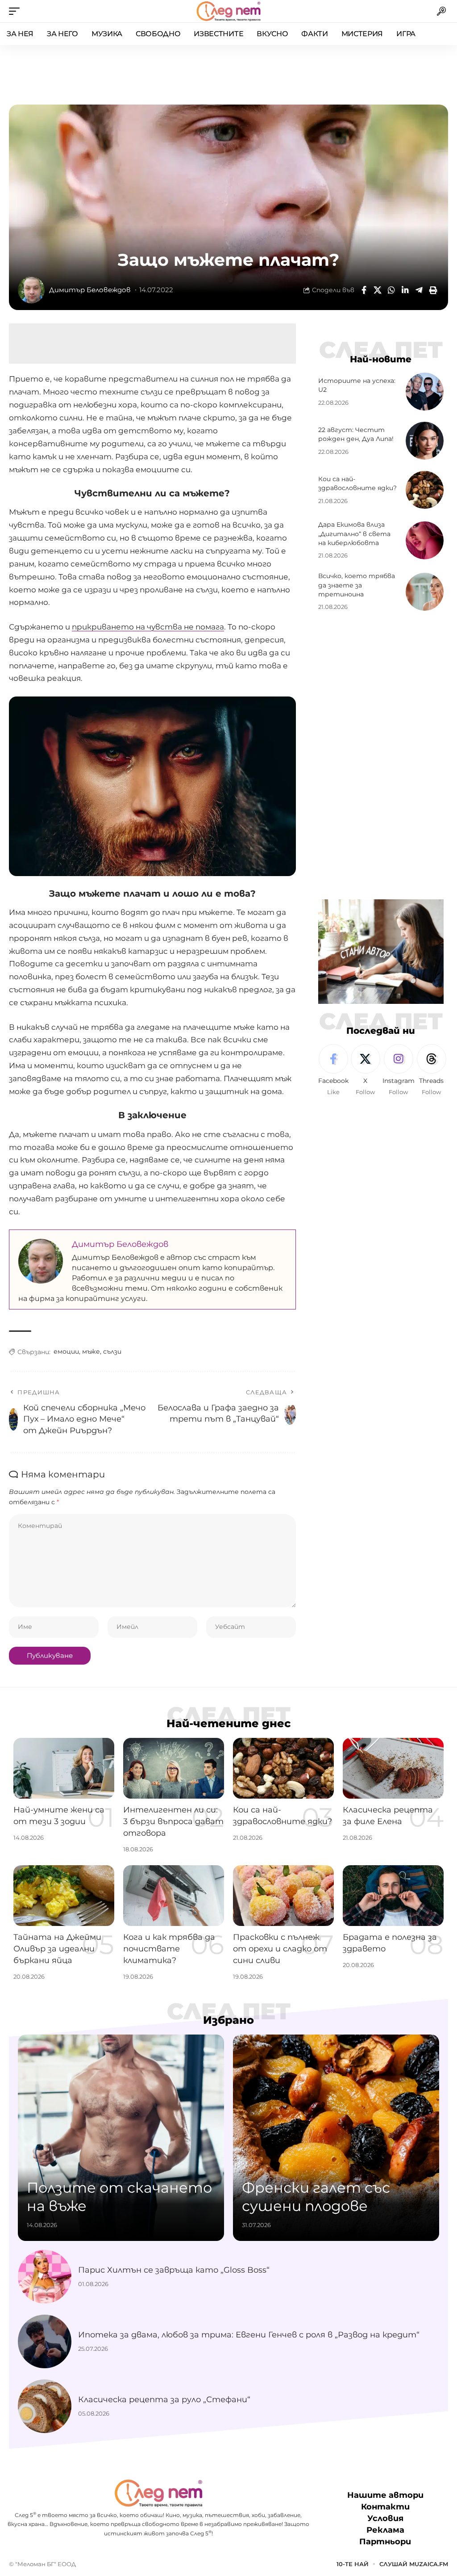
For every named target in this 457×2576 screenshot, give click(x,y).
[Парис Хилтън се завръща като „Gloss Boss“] (45, 2277)
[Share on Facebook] (364, 290)
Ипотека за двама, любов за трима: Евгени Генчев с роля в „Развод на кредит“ (249, 2335)
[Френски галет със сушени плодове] (336, 2138)
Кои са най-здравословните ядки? (357, 483)
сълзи (112, 1351)
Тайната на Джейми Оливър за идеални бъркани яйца (57, 1949)
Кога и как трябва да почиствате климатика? (169, 1949)
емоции (66, 1351)
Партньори (385, 2542)
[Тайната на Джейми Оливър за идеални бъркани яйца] (64, 1896)
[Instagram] (399, 1070)
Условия (385, 2518)
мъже (91, 1351)
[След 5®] (228, 11)
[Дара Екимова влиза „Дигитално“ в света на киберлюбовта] (425, 540)
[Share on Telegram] (419, 290)
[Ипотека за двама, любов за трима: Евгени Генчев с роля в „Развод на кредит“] (45, 2341)
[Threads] (432, 1070)
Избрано (228, 2020)
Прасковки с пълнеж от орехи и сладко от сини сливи (280, 1949)
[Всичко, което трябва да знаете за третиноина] (425, 592)
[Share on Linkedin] (405, 290)
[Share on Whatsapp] (391, 290)
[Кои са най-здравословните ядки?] (425, 490)
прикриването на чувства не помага (148, 627)
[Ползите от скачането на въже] (121, 2138)
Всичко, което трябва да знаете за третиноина (357, 585)
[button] (17, 11)
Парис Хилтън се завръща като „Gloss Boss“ (174, 2270)
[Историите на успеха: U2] (425, 392)
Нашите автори (385, 2495)
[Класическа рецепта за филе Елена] (393, 1768)
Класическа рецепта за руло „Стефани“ (164, 2400)
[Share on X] (378, 290)
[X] (366, 1070)
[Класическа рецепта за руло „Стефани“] (45, 2406)
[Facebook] (333, 1070)
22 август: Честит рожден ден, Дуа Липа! (356, 434)
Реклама (385, 2530)
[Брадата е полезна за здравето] (393, 1896)
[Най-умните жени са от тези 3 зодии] (64, 1768)
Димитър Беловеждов (90, 290)
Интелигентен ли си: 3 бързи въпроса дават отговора (173, 1821)
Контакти (385, 2507)
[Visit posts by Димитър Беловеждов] (31, 290)
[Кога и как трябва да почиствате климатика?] (174, 1896)
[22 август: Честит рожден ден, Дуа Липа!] (425, 441)
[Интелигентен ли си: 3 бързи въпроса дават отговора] (174, 1768)
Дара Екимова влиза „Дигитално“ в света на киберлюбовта (354, 534)
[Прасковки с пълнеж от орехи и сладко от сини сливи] (283, 1896)
